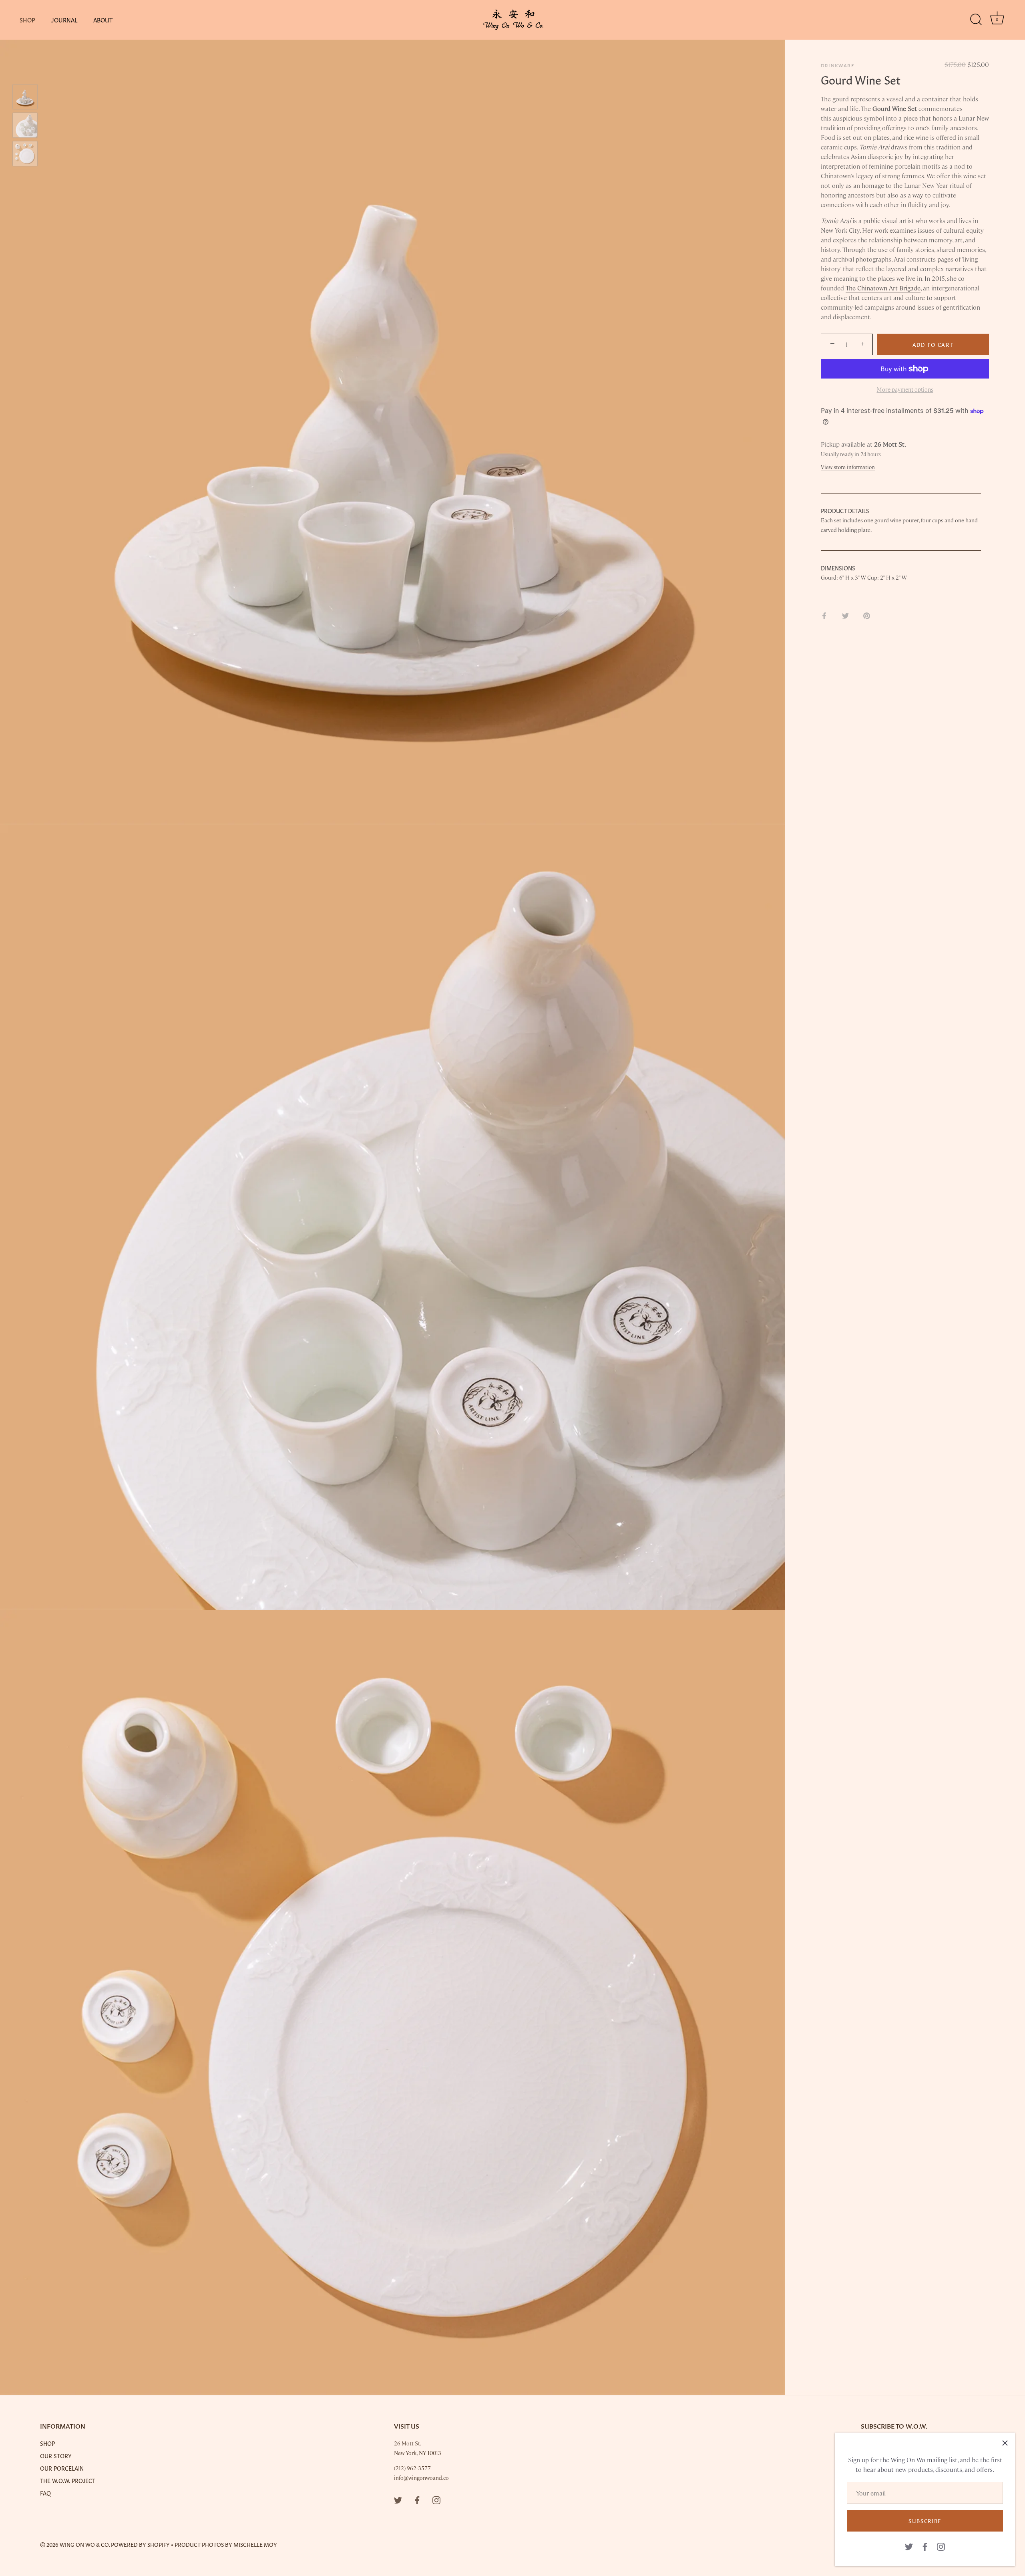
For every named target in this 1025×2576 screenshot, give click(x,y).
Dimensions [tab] (838, 568)
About (103, 20)
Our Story (56, 2455)
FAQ (45, 2493)
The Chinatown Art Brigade (883, 288)
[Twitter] (909, 2546)
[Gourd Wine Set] (25, 97)
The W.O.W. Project (68, 2480)
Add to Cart (933, 344)
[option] (25, 98)
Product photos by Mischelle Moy (226, 2544)
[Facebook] (925, 2546)
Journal (64, 20)
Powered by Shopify (140, 2544)
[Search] (976, 20)
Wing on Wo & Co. (85, 2544)
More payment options (905, 389)
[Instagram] (941, 2546)
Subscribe (925, 2521)
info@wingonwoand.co (421, 2477)
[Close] (1005, 2443)
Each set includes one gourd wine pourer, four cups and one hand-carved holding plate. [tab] (900, 525)
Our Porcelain (62, 2468)
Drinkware (838, 65)
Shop (27, 20)
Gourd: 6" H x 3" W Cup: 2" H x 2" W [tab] (864, 577)
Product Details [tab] (845, 510)
